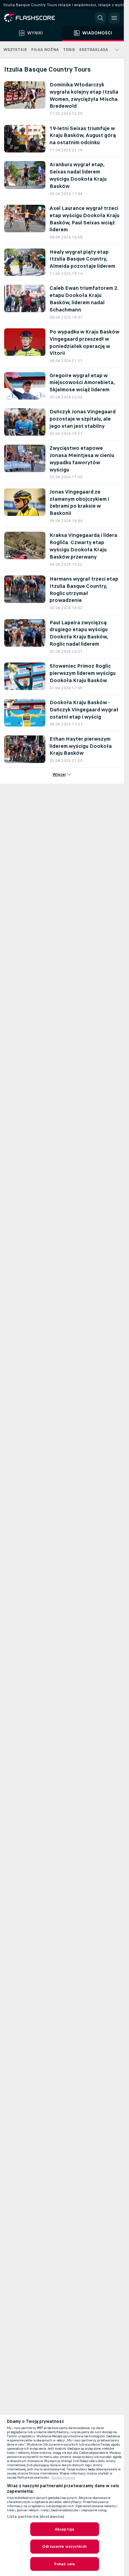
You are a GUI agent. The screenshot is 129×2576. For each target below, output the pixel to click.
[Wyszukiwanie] (100, 18)
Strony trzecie (63, 2478)
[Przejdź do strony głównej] (34, 18)
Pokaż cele (64, 2564)
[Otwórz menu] (114, 18)
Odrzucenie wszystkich (64, 2546)
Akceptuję (64, 2529)
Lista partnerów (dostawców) (36, 2516)
